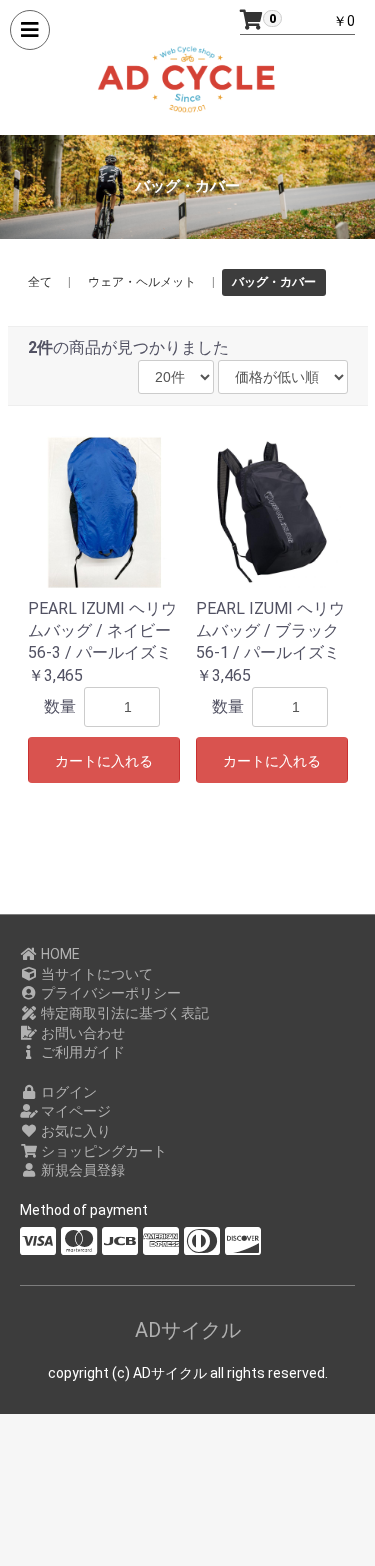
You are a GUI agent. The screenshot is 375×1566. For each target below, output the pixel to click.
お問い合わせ (81, 1033)
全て (40, 282)
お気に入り (74, 1131)
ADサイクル (188, 1330)
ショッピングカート (102, 1151)
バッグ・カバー (274, 282)
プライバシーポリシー (109, 993)
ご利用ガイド (81, 1052)
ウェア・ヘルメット (142, 282)
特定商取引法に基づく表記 (123, 1013)
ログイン (67, 1092)
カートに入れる (104, 761)
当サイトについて (95, 974)
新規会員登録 (81, 1170)
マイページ (74, 1111)
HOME (59, 954)
